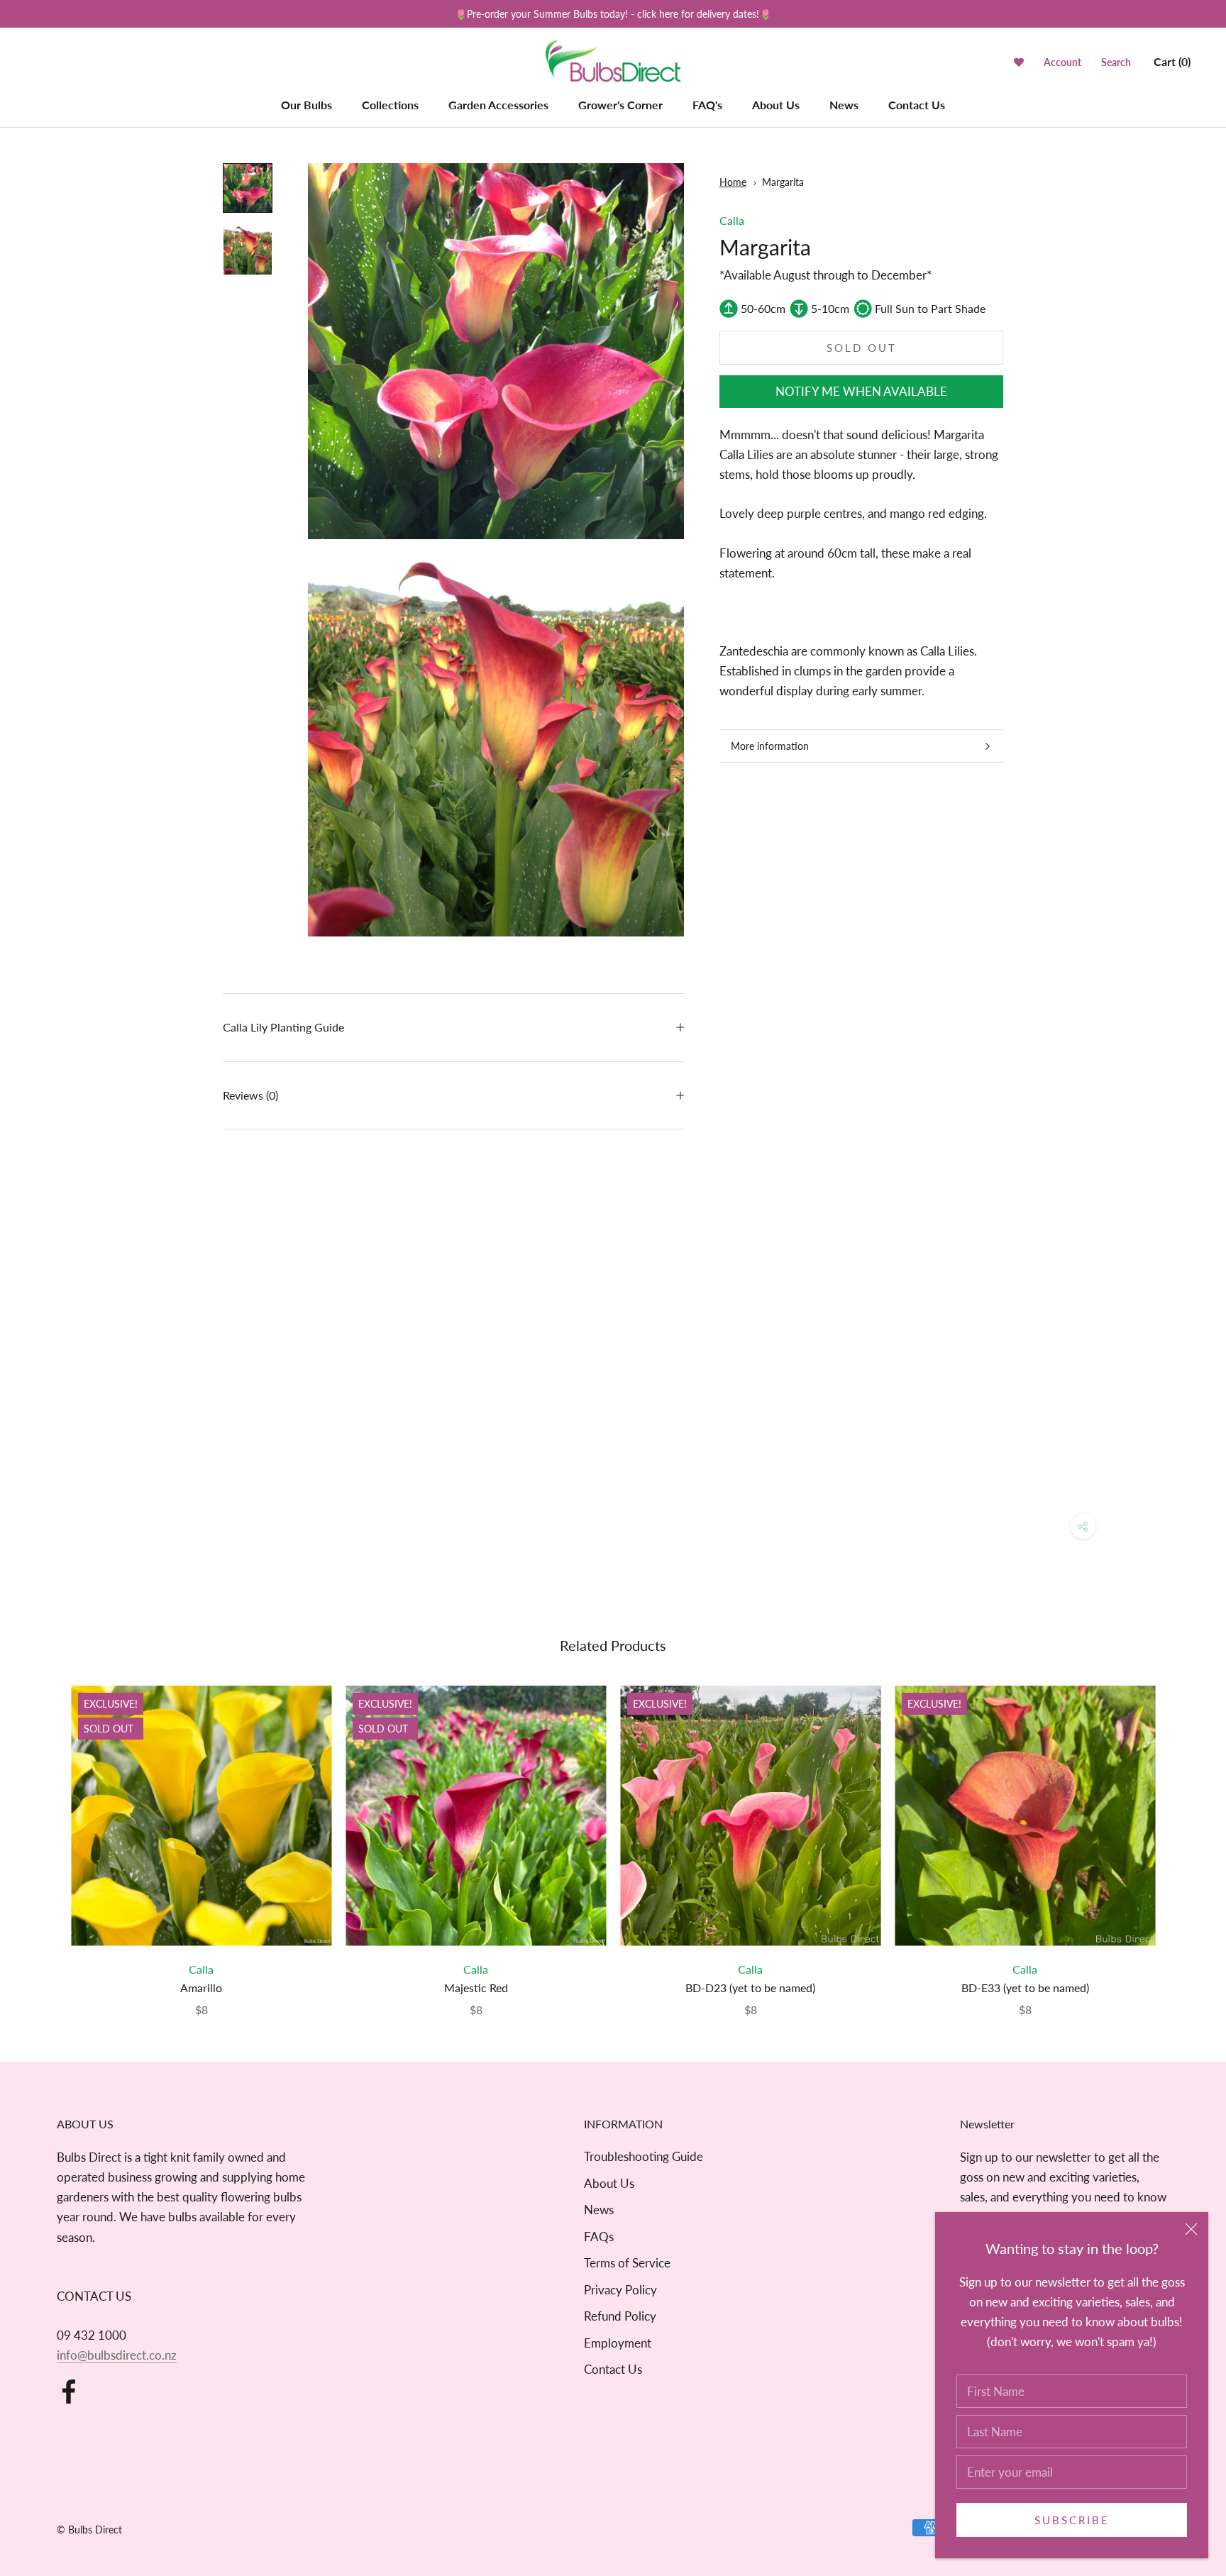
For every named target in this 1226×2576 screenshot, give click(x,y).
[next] (1182, 1836)
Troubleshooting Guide (644, 2156)
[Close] (1191, 2229)
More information (770, 746)
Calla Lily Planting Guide (283, 1027)
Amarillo (201, 1988)
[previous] (44, 1836)
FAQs (599, 2237)
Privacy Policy (620, 2290)
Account (1062, 62)
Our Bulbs (306, 105)
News (844, 105)
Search (1116, 62)
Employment (618, 2343)
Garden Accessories (498, 105)
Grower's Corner (620, 105)
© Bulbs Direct (89, 2530)
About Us (776, 105)
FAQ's (707, 105)
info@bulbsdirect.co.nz (117, 2355)
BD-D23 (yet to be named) (750, 1988)
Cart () (1172, 61)
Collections (390, 105)
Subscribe (1072, 2520)
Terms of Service (627, 2263)
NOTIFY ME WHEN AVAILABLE (861, 391)
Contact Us (917, 105)
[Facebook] (69, 2392)
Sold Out (862, 348)
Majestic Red (476, 1988)
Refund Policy (620, 2316)
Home (733, 182)
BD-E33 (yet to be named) (1025, 1988)
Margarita (783, 182)
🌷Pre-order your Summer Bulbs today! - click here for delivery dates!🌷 (613, 14)
